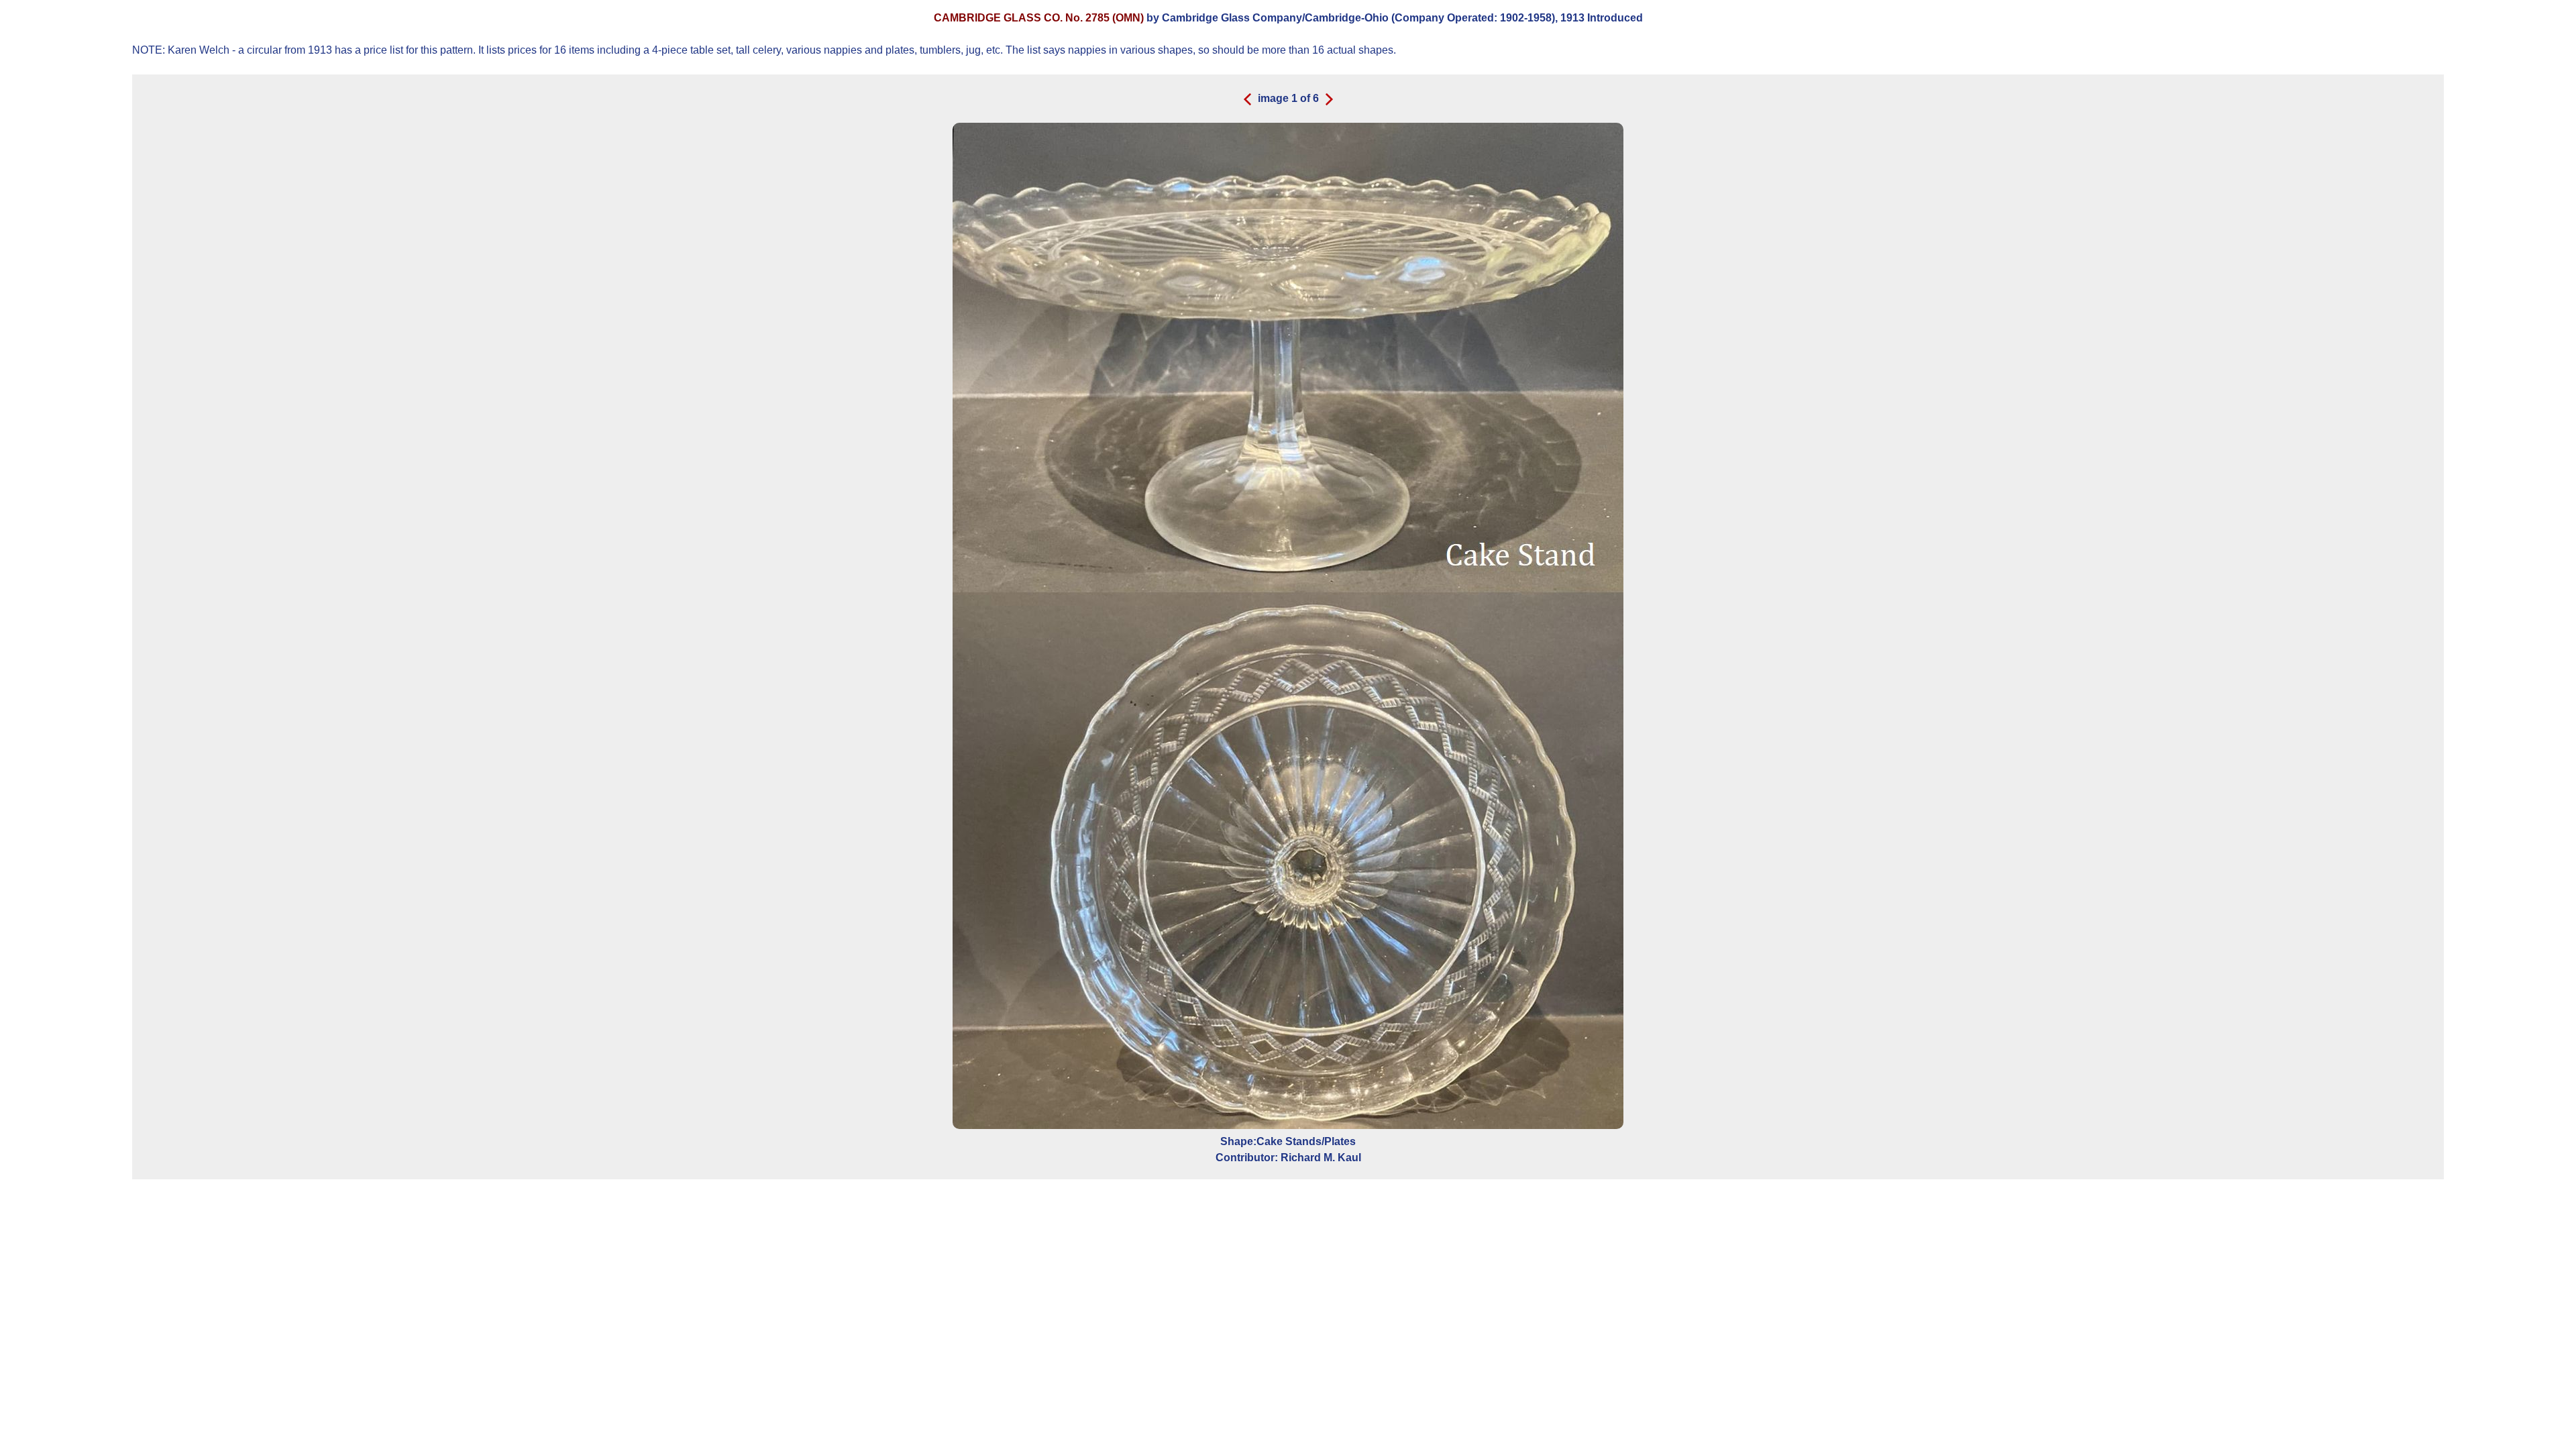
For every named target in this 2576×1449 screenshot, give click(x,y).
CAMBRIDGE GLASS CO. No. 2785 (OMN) (1040, 18)
